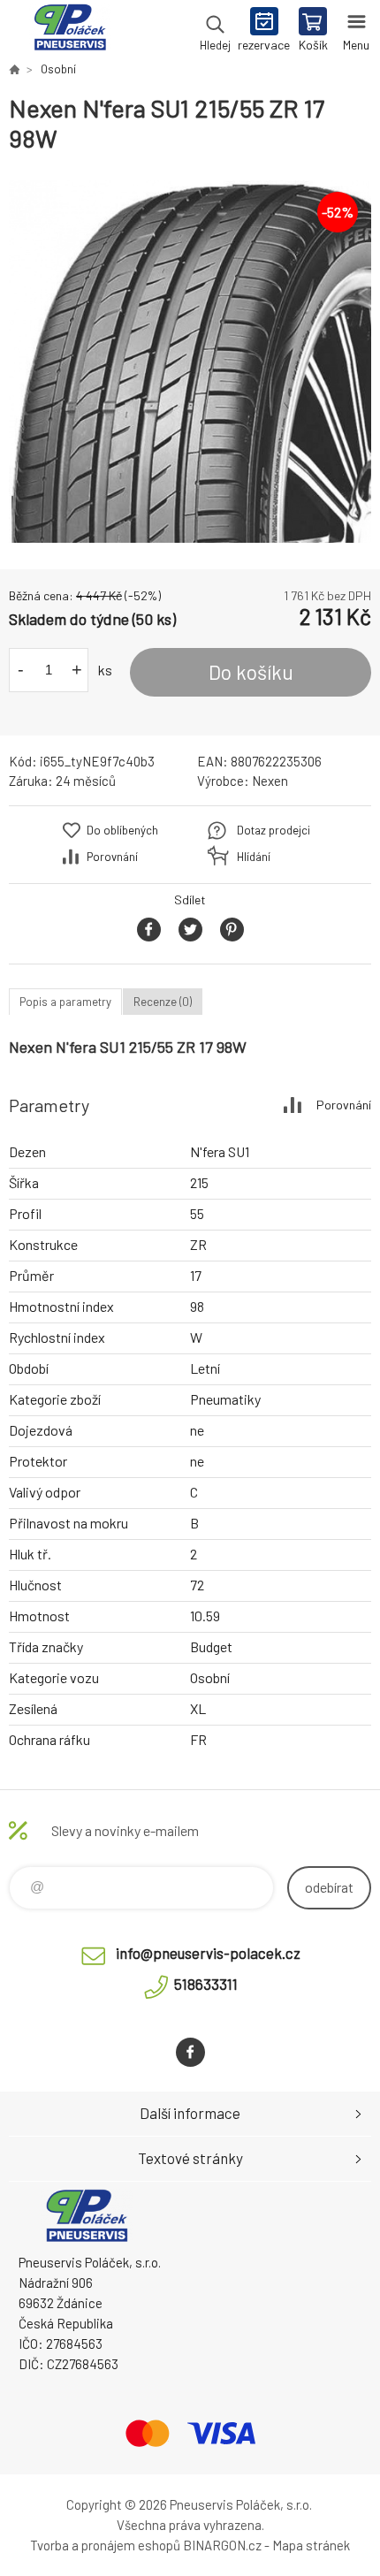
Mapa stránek (311, 2545)
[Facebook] (190, 2052)
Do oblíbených (122, 830)
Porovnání (112, 857)
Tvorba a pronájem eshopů (105, 2545)
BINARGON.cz (222, 2545)
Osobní (58, 69)
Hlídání (254, 857)
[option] (190, 362)
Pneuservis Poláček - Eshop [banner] (69, 31)
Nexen (270, 781)
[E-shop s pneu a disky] (14, 69)
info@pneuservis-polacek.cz (208, 1953)
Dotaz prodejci (274, 830)
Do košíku (251, 672)
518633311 (206, 1984)
